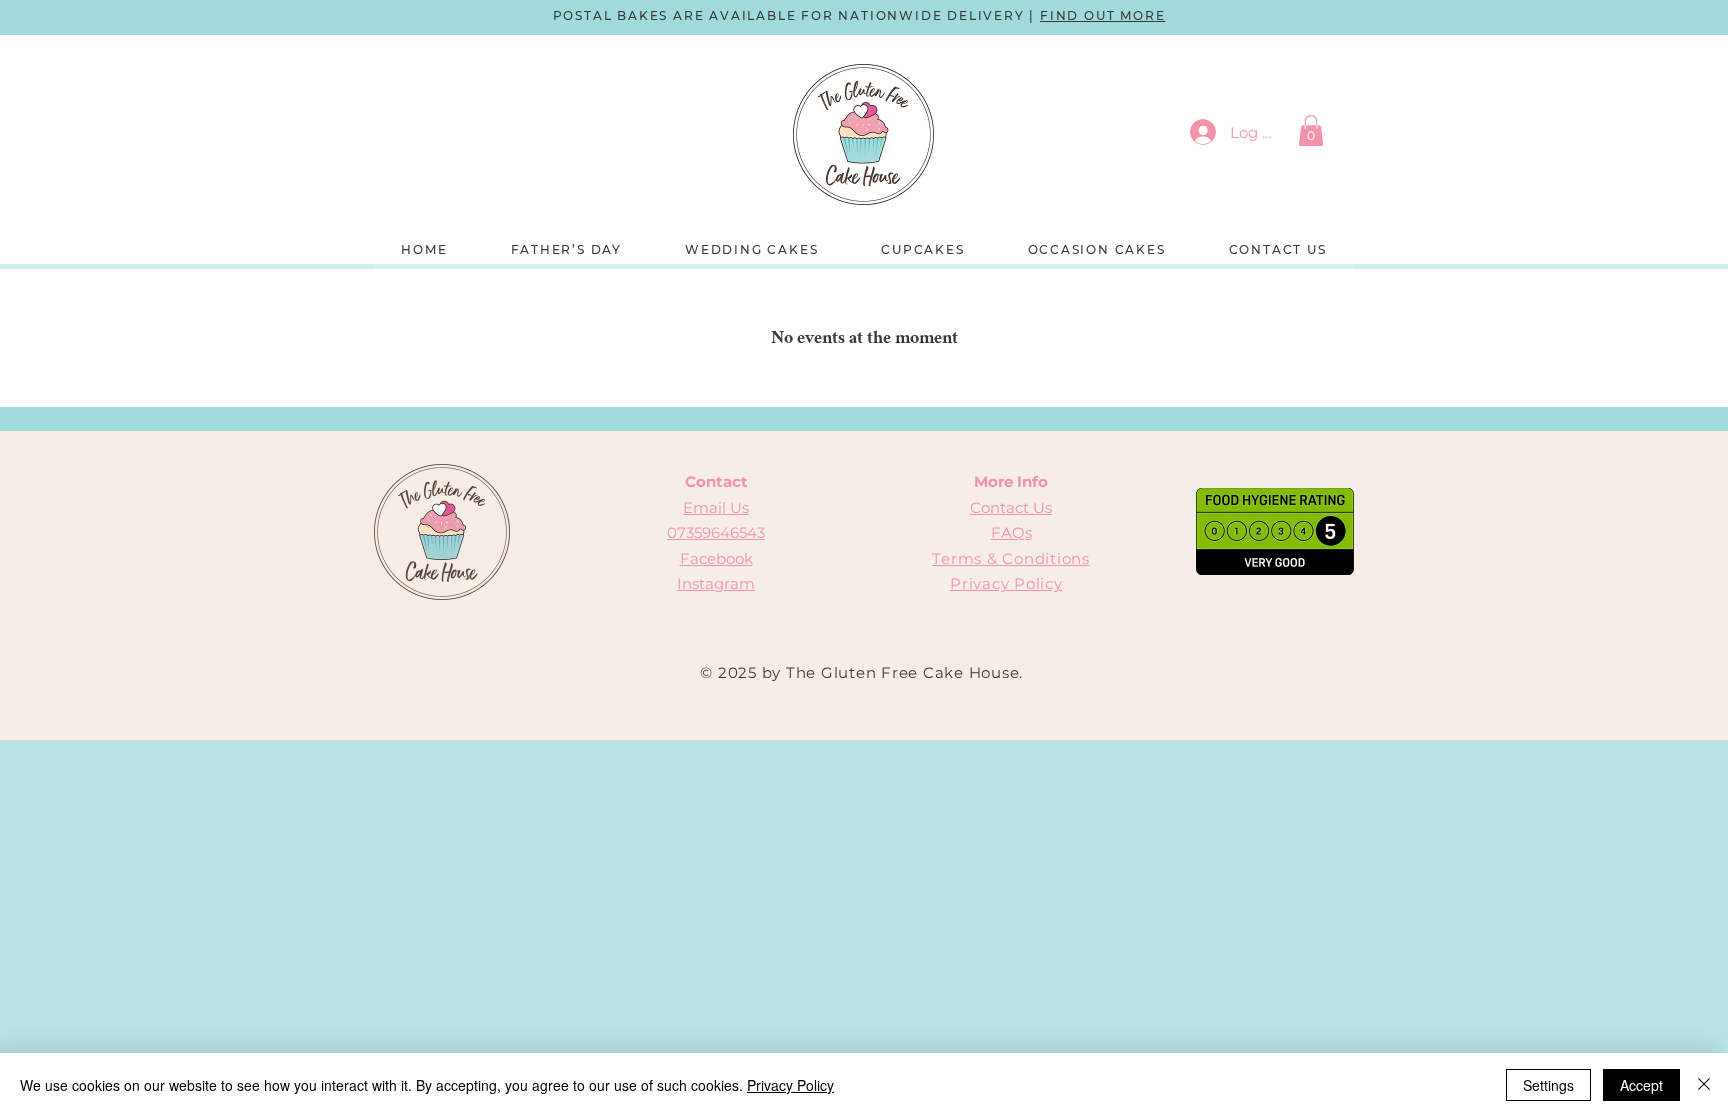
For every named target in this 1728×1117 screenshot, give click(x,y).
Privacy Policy (1006, 583)
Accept (1641, 1085)
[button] (1311, 130)
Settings (1548, 1085)
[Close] (1704, 1085)
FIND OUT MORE (1102, 15)
